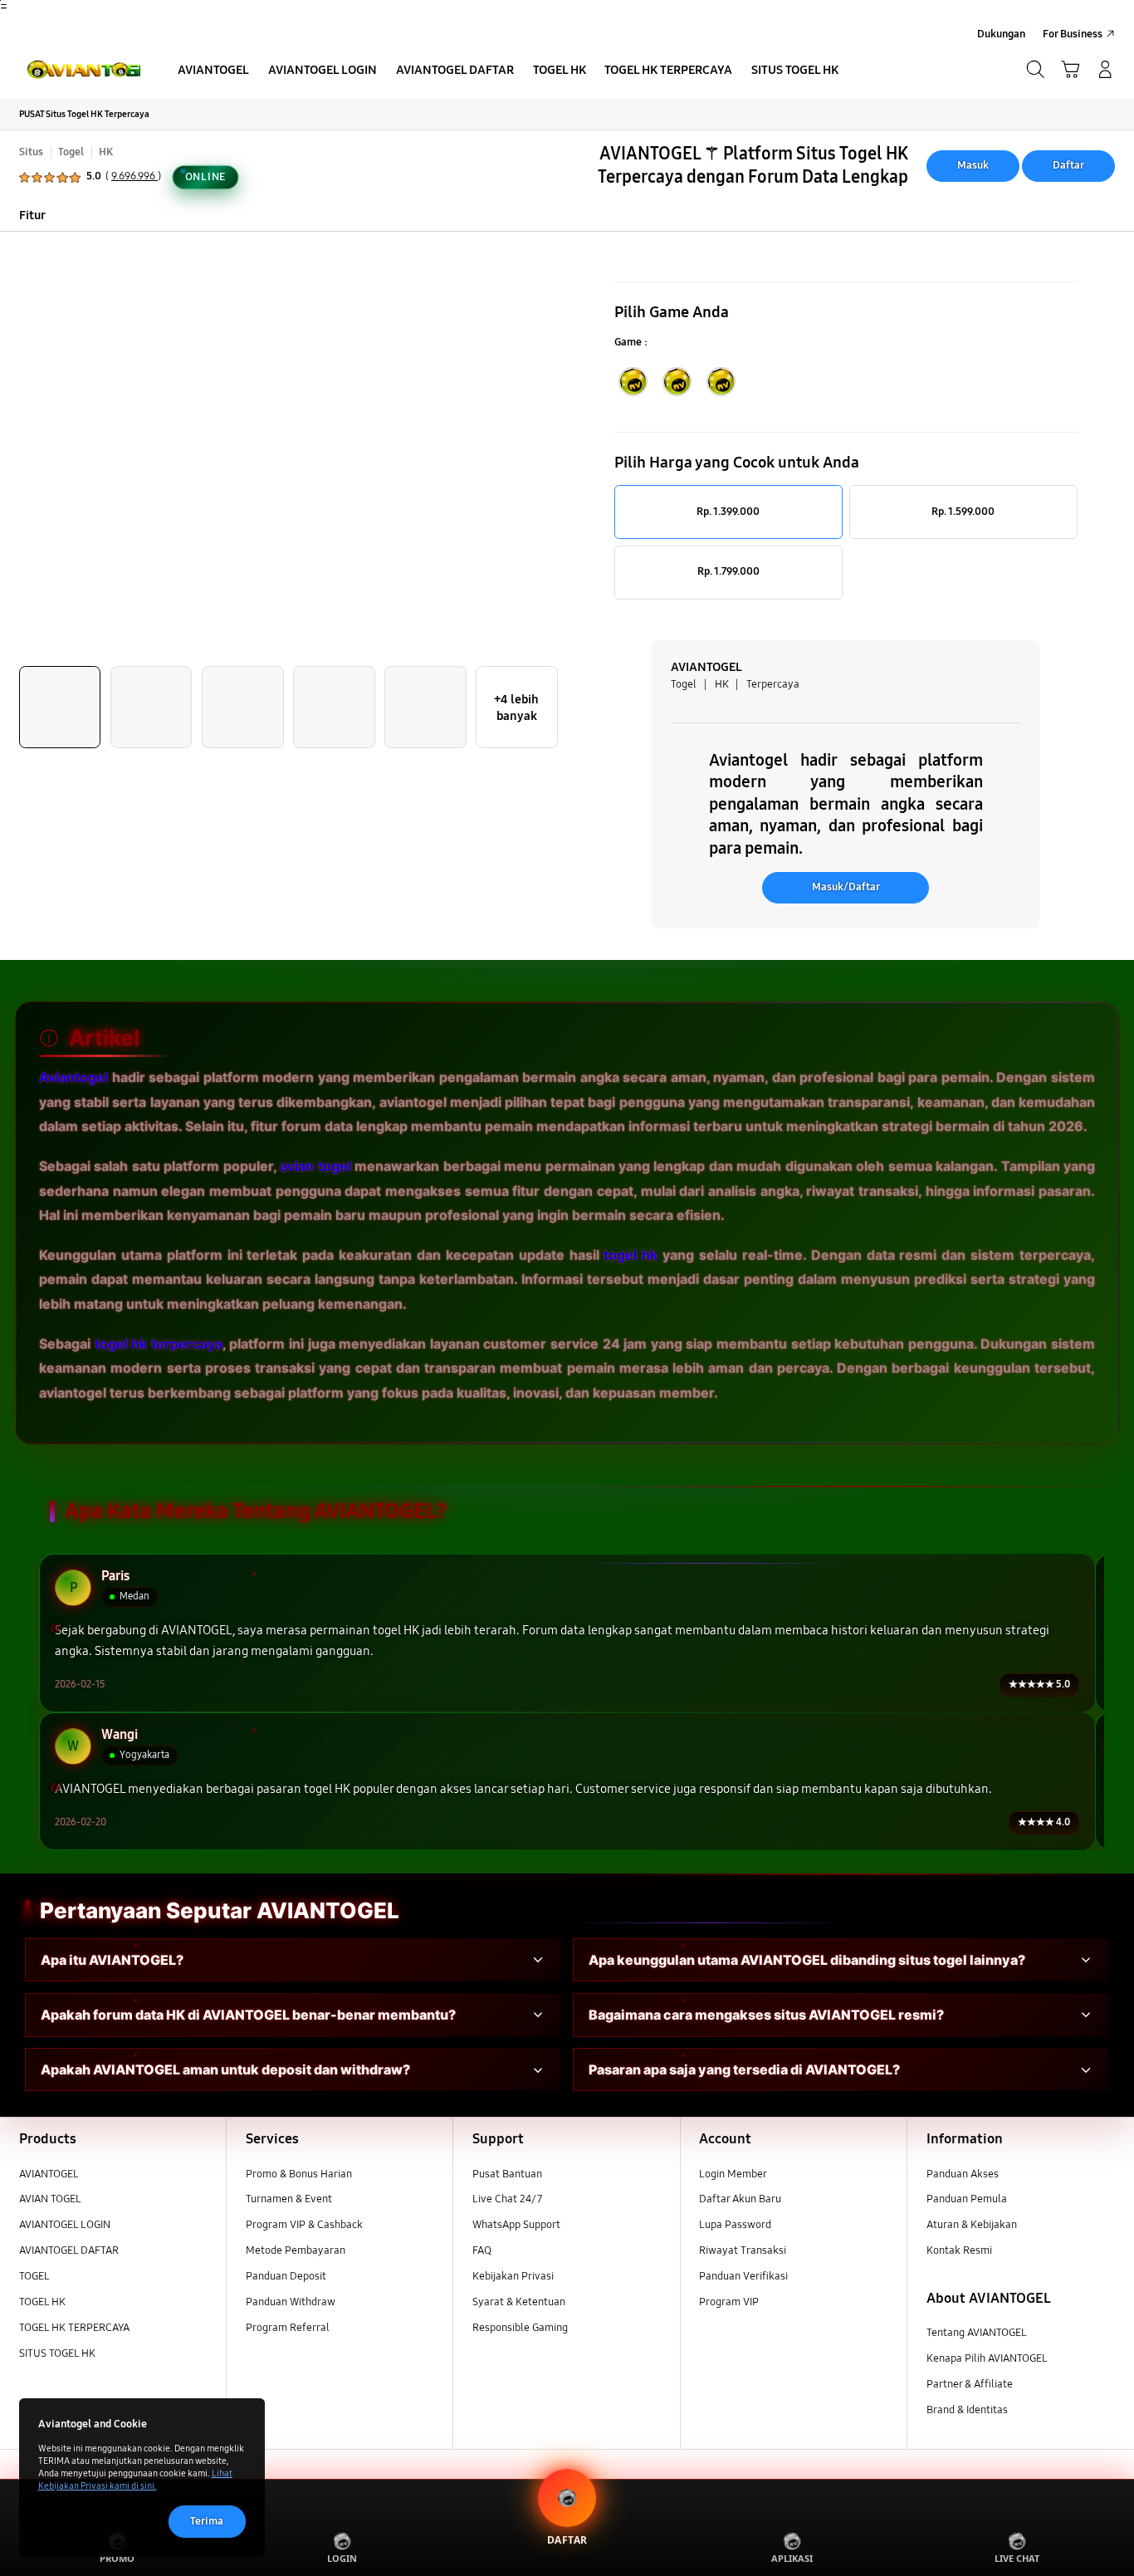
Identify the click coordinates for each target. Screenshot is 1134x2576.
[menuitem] (214, 71)
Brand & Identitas (967, 2410)
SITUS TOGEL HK (57, 2353)
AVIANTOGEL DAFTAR (69, 2250)
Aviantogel (73, 1077)
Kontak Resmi (959, 2250)
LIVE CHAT (1017, 2558)
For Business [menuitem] (1073, 34)
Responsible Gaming (520, 2328)
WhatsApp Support (516, 2225)
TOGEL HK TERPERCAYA (74, 2328)
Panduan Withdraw (291, 2302)
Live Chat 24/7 (507, 2199)
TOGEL (34, 2276)
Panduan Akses (963, 2174)
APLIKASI (792, 2558)
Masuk (973, 165)
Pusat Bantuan (507, 2174)
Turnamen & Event (289, 2199)
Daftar (1068, 165)
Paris (115, 1577)
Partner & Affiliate (970, 2384)
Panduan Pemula (967, 2199)
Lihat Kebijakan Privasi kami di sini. (135, 2479)
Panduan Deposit (286, 2276)
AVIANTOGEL (49, 2174)
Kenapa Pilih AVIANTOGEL (987, 2358)
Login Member (733, 2174)
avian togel (315, 1166)
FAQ (482, 2250)
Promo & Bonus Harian (299, 2174)
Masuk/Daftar (846, 887)
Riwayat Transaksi (743, 2250)
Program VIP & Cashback (304, 2225)
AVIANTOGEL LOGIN (65, 2225)
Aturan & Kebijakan (972, 2225)
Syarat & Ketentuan (519, 2302)
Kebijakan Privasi (513, 2276)
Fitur (32, 215)
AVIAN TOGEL (50, 2199)
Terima (207, 2521)
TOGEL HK (42, 2302)
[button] (1070, 70)
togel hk (631, 1255)
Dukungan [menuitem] (1001, 34)
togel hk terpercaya (159, 1343)
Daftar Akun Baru (740, 2199)
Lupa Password (735, 2225)
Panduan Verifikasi (743, 2276)
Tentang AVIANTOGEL (977, 2333)
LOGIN (342, 2558)
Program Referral (288, 2328)
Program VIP (729, 2302)
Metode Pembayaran (296, 2250)
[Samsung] (78, 69)
